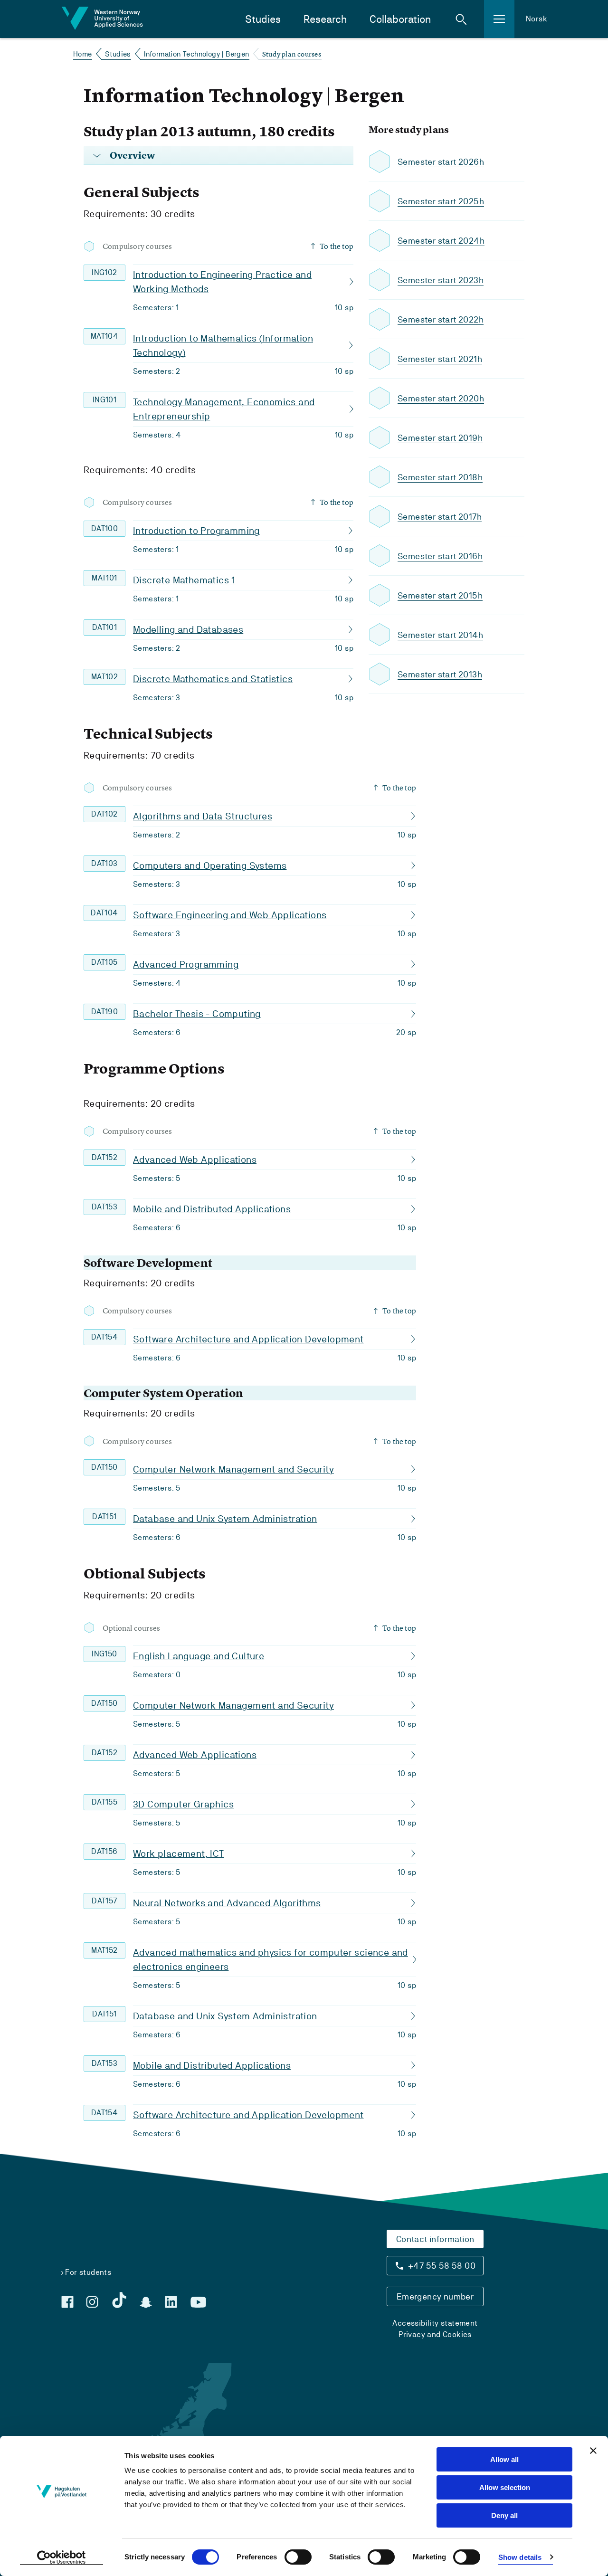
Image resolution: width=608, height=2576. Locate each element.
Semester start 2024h (441, 241)
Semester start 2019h (440, 438)
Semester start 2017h (440, 517)
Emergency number (435, 2296)
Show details (520, 2557)
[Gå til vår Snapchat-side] (146, 2302)
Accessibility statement (435, 2323)
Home (83, 54)
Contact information (435, 2239)
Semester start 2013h (440, 674)
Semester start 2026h (441, 162)
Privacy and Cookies (435, 2334)
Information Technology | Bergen (196, 54)
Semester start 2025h (441, 201)
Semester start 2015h (440, 595)
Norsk (537, 19)
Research (325, 19)
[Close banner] (593, 2451)
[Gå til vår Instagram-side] (92, 2302)
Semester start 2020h (441, 398)
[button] (461, 19)
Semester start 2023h (441, 280)
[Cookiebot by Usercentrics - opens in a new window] (62, 2557)
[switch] (298, 2557)
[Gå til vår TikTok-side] (119, 2300)
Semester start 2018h (440, 477)
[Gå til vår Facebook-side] (67, 2302)
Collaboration (400, 19)
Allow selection (505, 2487)
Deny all (504, 2515)
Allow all (504, 2459)
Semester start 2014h (440, 635)
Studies (263, 19)
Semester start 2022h (441, 319)
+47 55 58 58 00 (442, 2266)
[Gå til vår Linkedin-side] (171, 2302)
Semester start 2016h (440, 556)
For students (88, 2272)
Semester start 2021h (440, 359)
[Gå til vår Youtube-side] (198, 2302)
